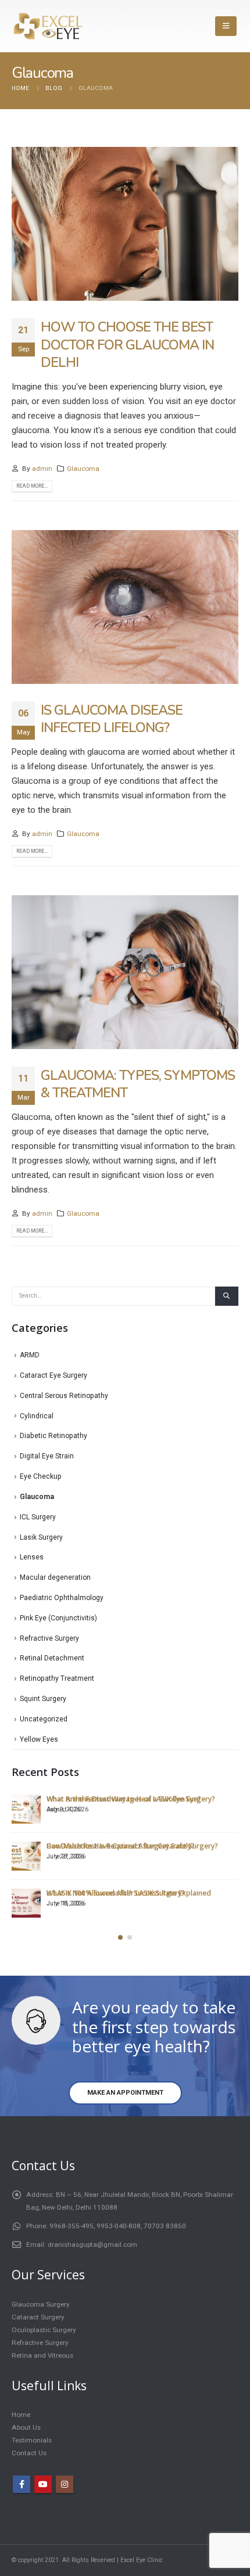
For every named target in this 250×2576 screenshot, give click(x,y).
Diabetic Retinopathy (53, 1436)
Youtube (43, 2484)
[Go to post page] (26, 1809)
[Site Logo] (48, 26)
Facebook (22, 2484)
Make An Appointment (125, 2093)
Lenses (32, 1557)
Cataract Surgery (38, 2317)
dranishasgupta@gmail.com (92, 2244)
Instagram (65, 2484)
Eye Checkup (41, 1476)
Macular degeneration (55, 1577)
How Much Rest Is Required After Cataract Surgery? (132, 1846)
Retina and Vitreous (42, 2355)
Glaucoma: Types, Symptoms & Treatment (138, 1084)
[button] (226, 26)
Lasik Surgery (41, 1537)
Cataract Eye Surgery (53, 1375)
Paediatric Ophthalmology (62, 1598)
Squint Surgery (43, 1699)
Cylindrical (37, 1416)
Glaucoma (83, 469)
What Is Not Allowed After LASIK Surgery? (116, 1893)
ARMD (30, 1355)
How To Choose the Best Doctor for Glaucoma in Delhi (127, 345)
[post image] (125, 224)
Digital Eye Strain (47, 1456)
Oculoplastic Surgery (44, 2330)
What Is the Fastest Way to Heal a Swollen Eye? (124, 1799)
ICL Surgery (38, 1517)
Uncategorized (44, 1719)
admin (42, 469)
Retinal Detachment (52, 1658)
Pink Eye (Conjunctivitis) (58, 1618)
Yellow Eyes (39, 1739)
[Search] (227, 1296)
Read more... (32, 486)
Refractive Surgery (49, 1638)
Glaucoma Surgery (41, 2304)
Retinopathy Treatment (57, 1678)
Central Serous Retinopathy (64, 1396)
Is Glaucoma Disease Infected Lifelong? (112, 719)
